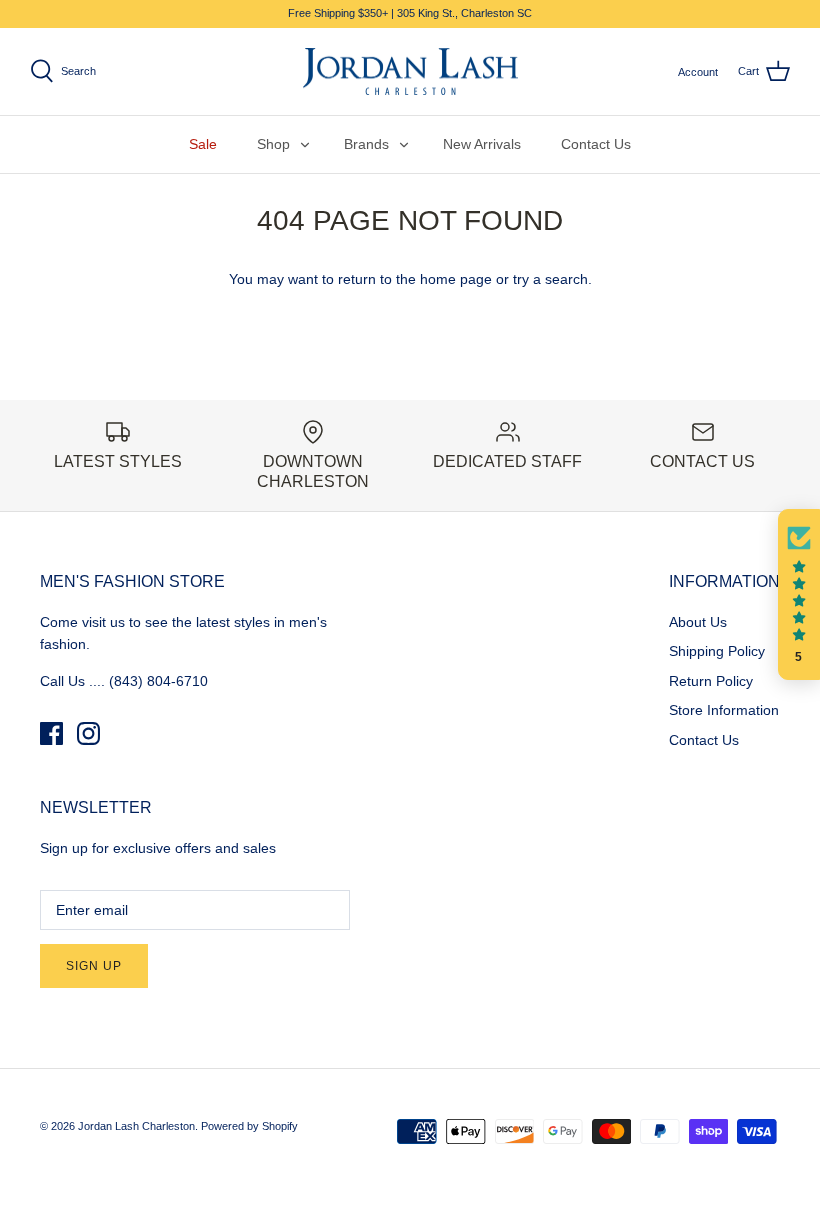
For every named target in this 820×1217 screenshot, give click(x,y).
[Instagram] (88, 733)
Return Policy (711, 681)
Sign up (94, 966)
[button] (799, 595)
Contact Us (596, 144)
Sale (203, 144)
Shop (273, 144)
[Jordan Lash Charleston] (410, 72)
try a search (550, 279)
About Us (698, 622)
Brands (366, 144)
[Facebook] (51, 733)
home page (456, 279)
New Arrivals (482, 144)
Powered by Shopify (249, 1126)
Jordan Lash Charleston (136, 1126)
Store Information (724, 710)
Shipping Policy (717, 651)
